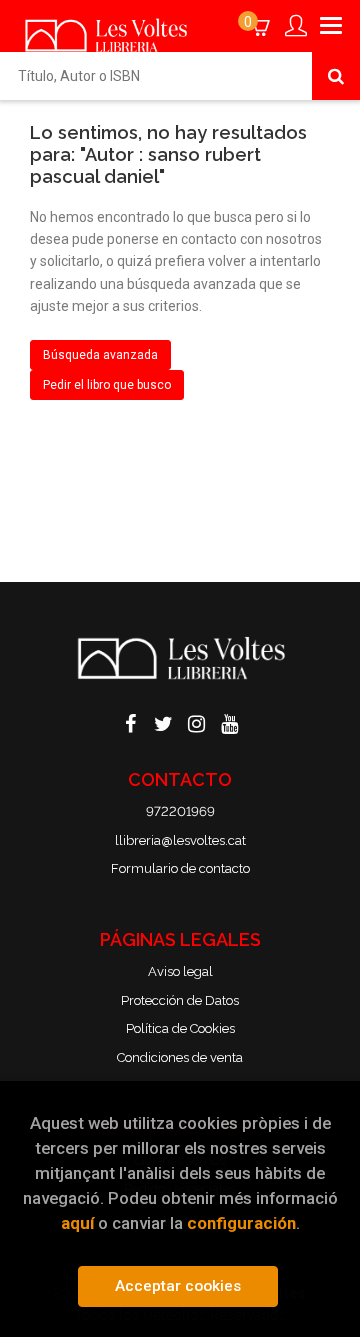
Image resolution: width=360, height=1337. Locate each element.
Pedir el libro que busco (107, 385)
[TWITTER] (164, 722)
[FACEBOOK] (131, 722)
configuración (241, 1223)
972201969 (180, 811)
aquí (77, 1223)
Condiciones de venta (180, 1057)
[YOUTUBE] (230, 722)
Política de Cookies (180, 1028)
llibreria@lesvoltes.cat (180, 840)
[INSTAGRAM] (197, 722)
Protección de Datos (180, 1000)
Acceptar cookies (178, 1286)
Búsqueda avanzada (100, 355)
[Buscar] (336, 76)
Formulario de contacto (180, 868)
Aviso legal (180, 971)
